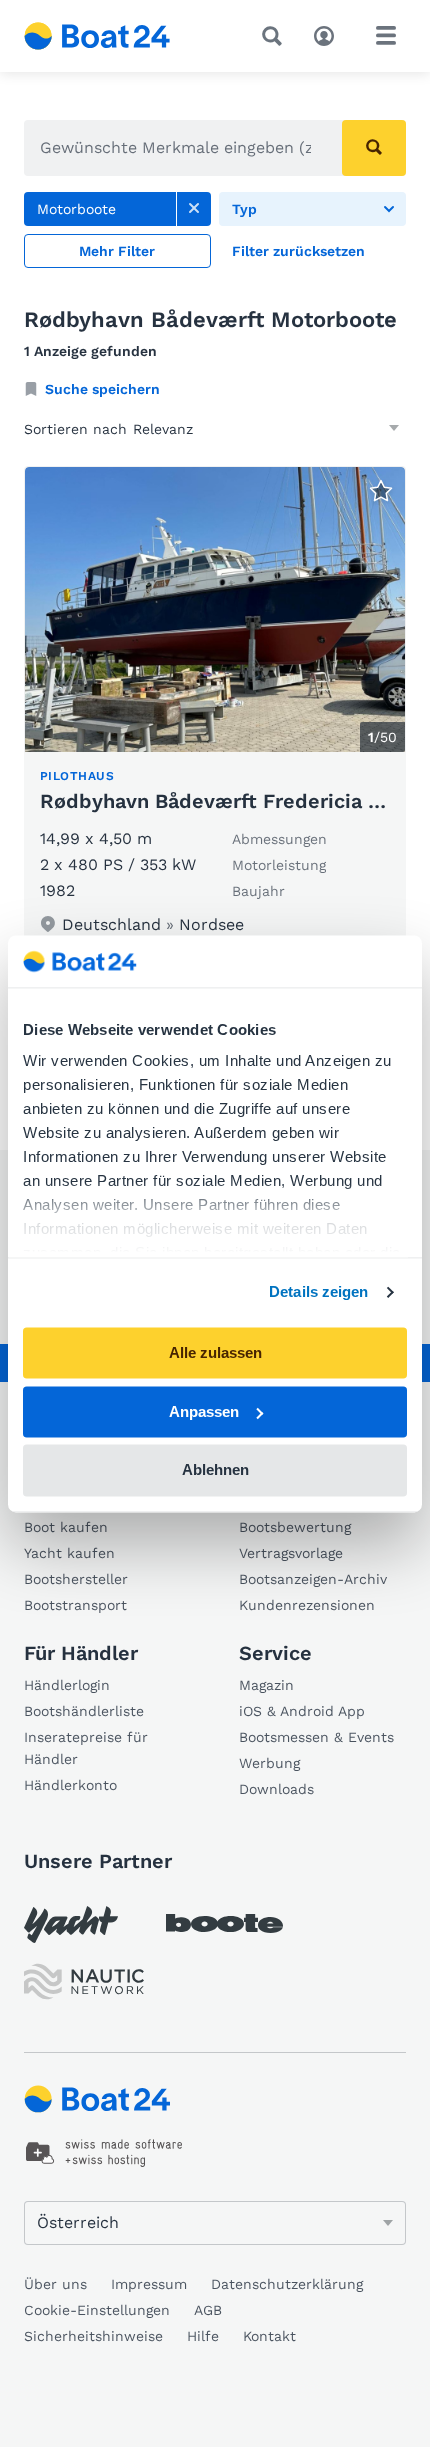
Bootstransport (75, 1605)
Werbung (269, 1763)
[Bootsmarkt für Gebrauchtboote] (97, 36)
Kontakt (269, 2336)
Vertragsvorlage (291, 1553)
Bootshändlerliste (84, 1711)
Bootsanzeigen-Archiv (313, 1579)
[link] (194, 209)
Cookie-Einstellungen (97, 2310)
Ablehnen (215, 1470)
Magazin (266, 1685)
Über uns (55, 2284)
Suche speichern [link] (102, 389)
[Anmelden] (329, 34)
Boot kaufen (66, 1527)
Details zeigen (318, 1292)
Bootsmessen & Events (316, 1737)
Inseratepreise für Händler (86, 1748)
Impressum (149, 2284)
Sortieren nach (75, 429)
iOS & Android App (302, 1711)
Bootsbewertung (295, 1527)
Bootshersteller (76, 1579)
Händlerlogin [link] (67, 1685)
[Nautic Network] (84, 1981)
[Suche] (276, 36)
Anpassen (204, 1411)
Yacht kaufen (69, 1553)
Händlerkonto (70, 1785)
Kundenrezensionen (307, 1605)
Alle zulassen (215, 1352)
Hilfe (203, 2336)
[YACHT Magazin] (71, 1924)
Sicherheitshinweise (93, 2336)
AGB (208, 2310)
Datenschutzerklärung (287, 2284)
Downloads (276, 1789)
